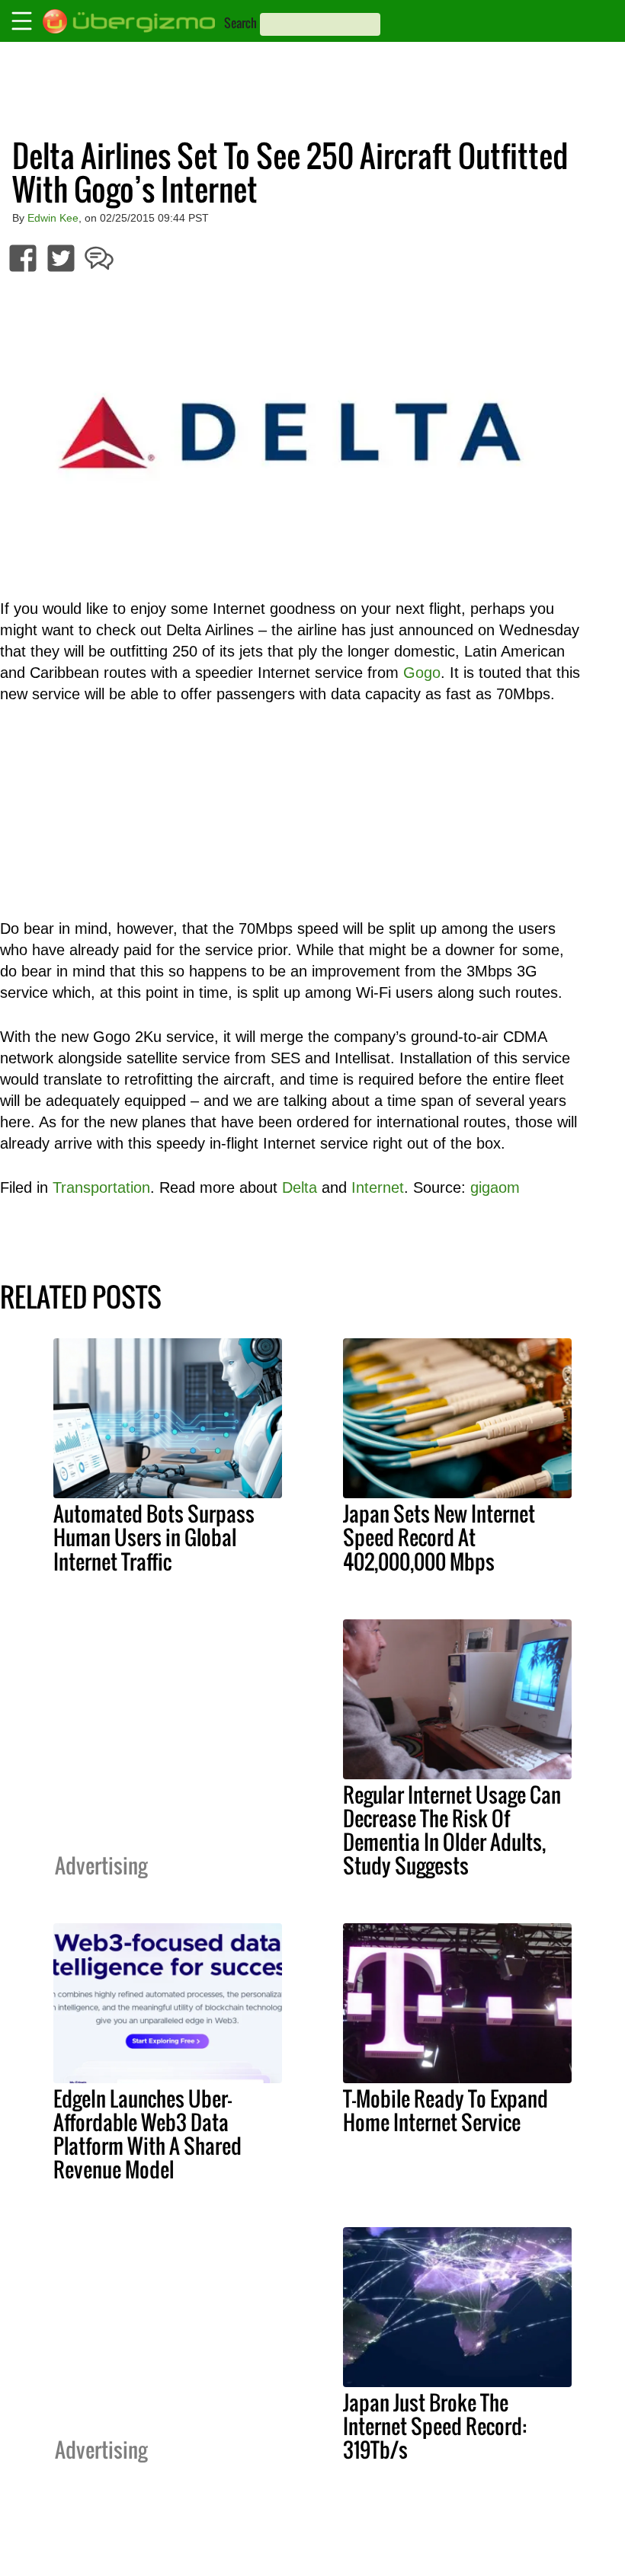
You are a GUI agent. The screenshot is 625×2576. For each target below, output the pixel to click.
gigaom (495, 1187)
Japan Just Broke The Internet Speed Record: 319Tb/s (435, 2426)
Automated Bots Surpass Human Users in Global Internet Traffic (154, 1537)
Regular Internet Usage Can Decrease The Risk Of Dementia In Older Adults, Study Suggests (452, 1830)
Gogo (422, 673)
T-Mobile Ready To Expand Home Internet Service (446, 2110)
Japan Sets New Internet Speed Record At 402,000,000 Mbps (439, 1537)
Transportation (101, 1187)
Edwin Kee (53, 218)
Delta (300, 1187)
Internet (378, 1187)
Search (240, 23)
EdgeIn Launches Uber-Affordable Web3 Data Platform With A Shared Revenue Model (147, 2134)
